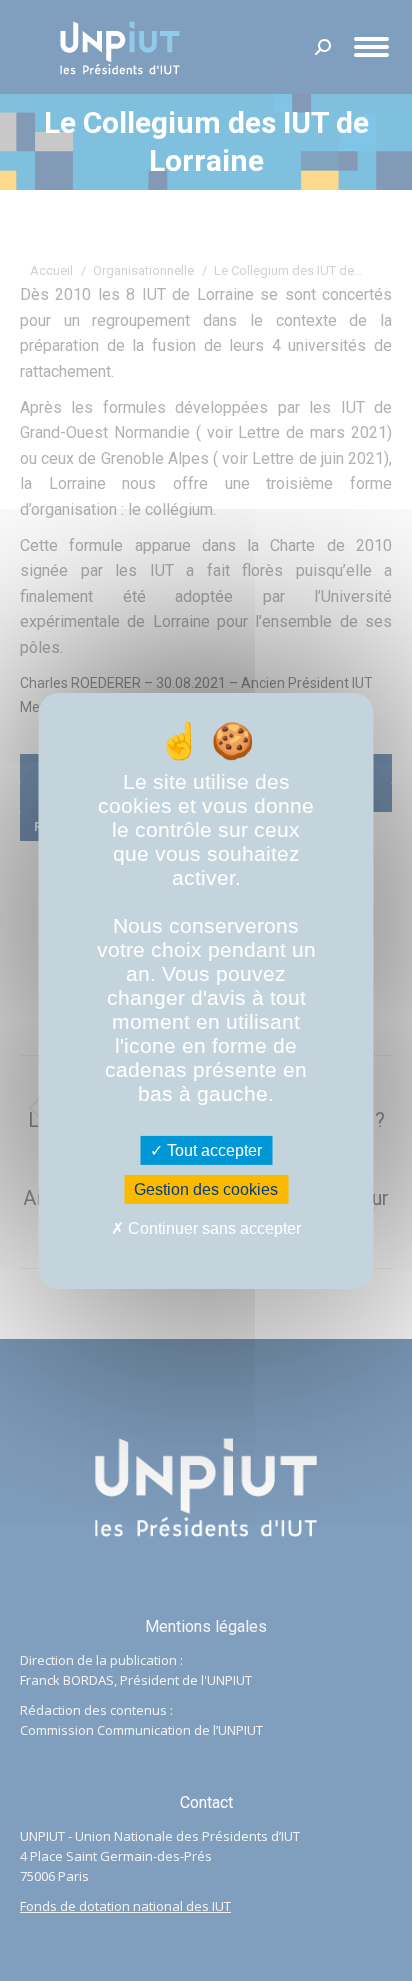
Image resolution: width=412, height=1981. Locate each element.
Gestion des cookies (206, 1189)
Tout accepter (212, 1150)
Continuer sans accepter (212, 1228)
